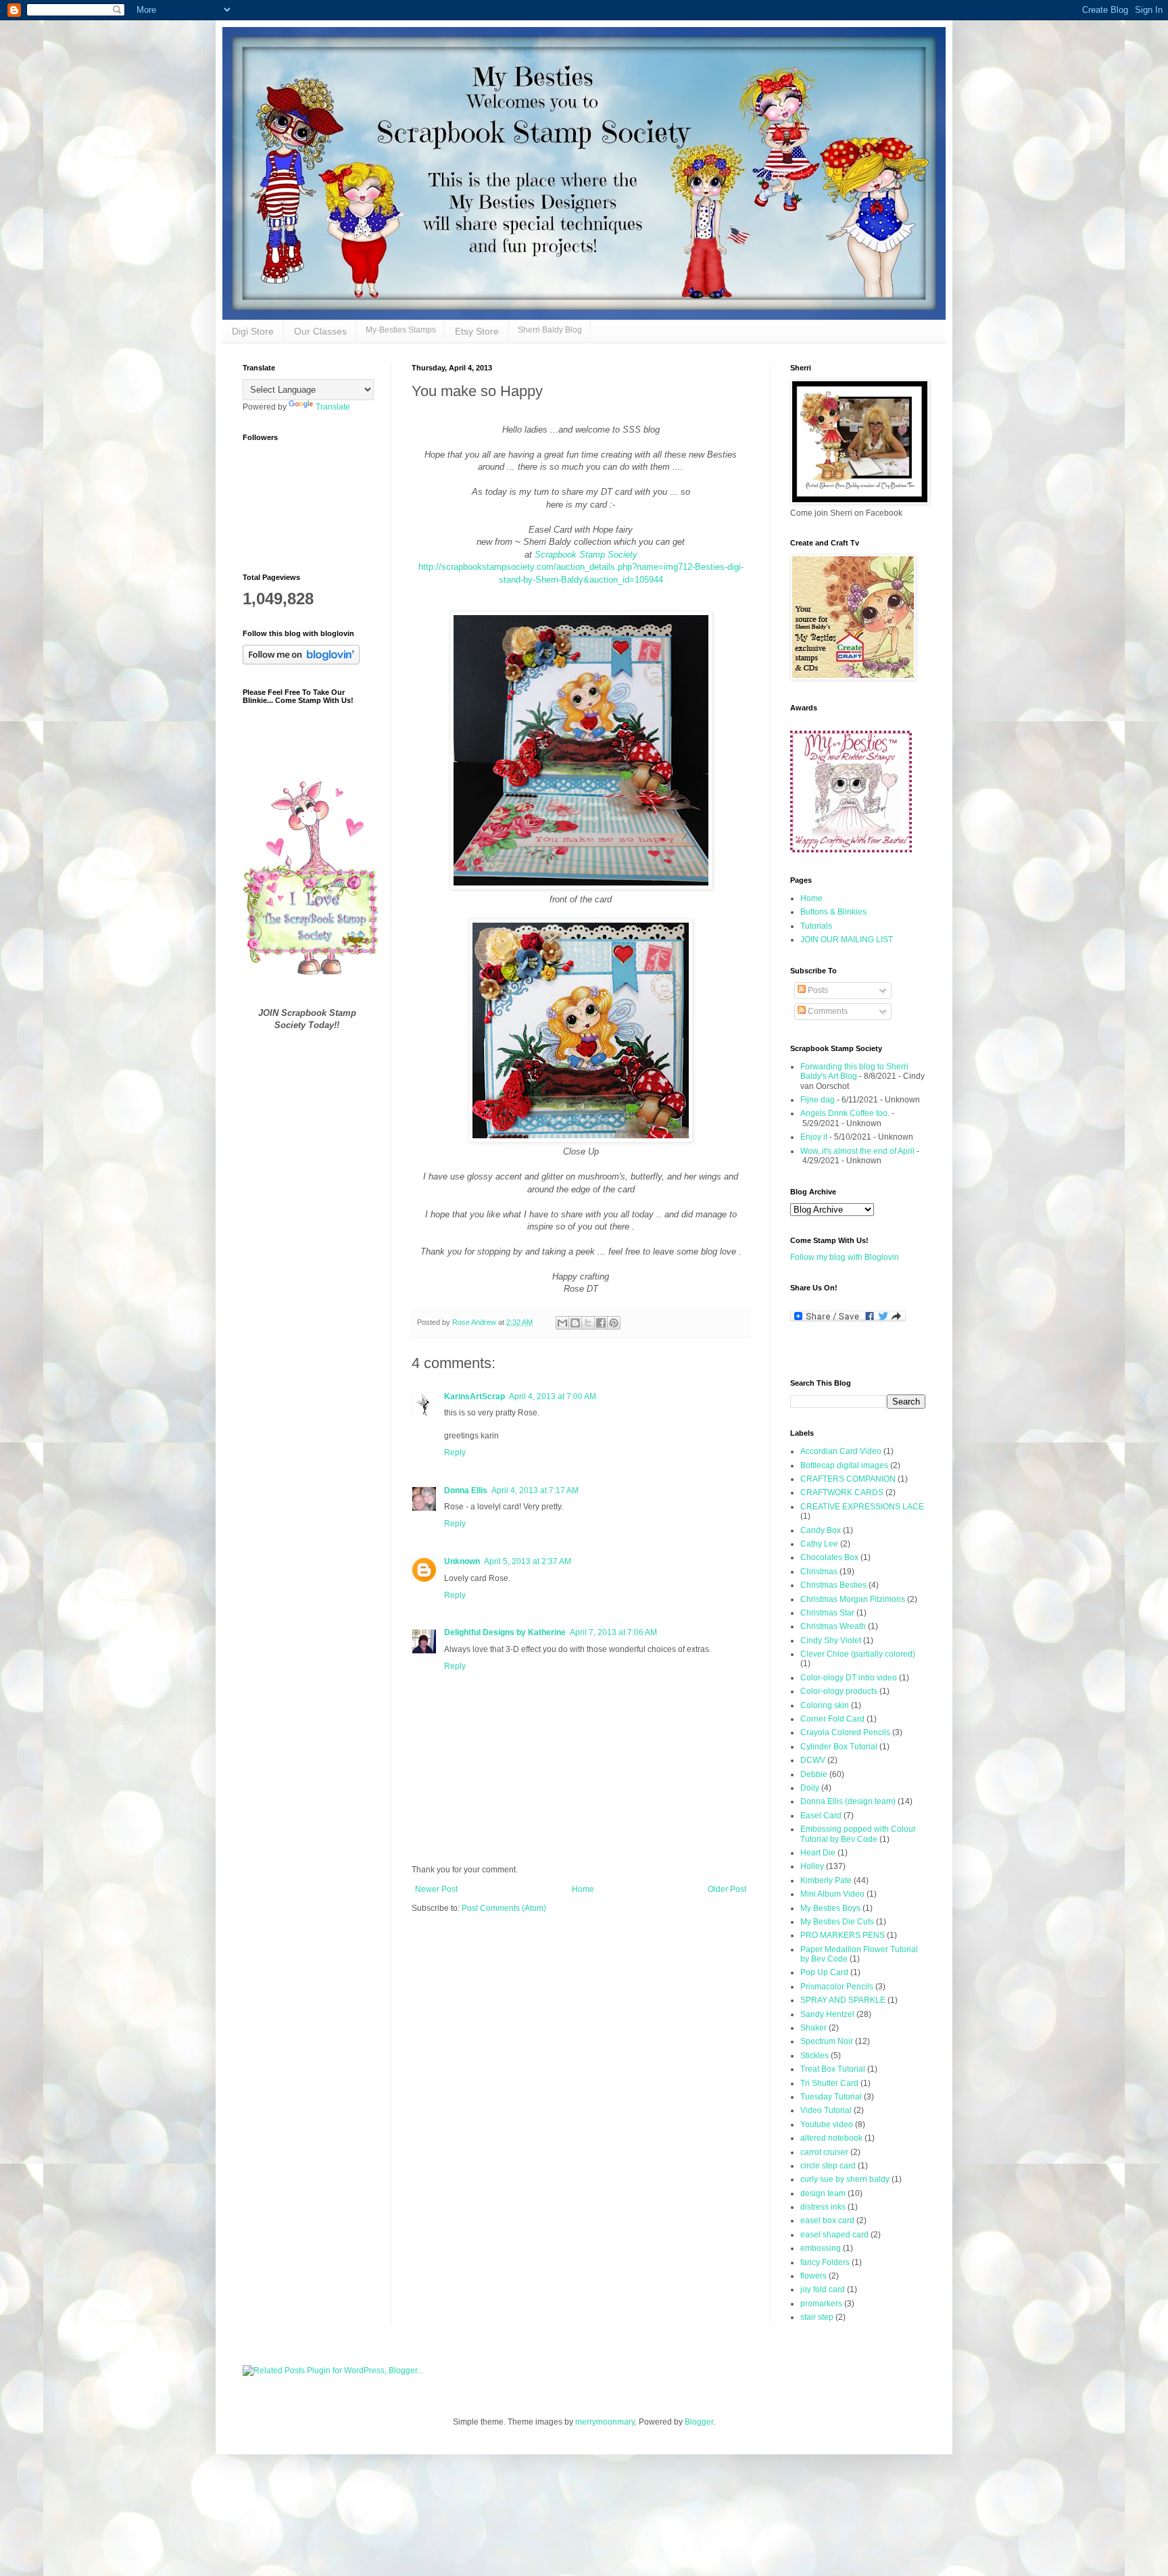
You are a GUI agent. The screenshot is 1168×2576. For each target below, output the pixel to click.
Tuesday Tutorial (831, 2097)
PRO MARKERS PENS (843, 1935)
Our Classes (320, 331)
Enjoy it (814, 1137)
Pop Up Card (824, 1972)
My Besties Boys (830, 1908)
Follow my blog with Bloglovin (845, 1257)
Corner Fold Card (832, 1719)
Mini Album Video (832, 1894)
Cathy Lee (819, 1544)
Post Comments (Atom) (504, 1908)
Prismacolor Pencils (837, 1987)
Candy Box (821, 1530)
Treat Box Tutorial (833, 2069)
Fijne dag (818, 1100)
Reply (455, 1453)
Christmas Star (827, 1613)
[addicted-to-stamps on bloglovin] (301, 662)
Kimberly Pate (826, 1880)
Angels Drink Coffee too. (845, 1113)
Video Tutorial (826, 2110)
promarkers (821, 2304)
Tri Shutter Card (829, 2083)
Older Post (727, 1889)
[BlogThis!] (575, 1323)
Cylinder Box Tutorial (839, 1747)
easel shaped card (834, 2235)
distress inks (823, 2207)
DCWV (813, 1760)
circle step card (828, 2166)
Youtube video (827, 2124)
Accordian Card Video (841, 1451)
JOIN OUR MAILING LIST (847, 940)
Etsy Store (477, 331)
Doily (810, 1788)
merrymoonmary (605, 2422)
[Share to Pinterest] (614, 1323)
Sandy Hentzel (827, 2014)
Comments (827, 1011)
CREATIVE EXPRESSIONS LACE (862, 1507)
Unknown (462, 1561)
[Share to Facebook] (601, 1323)
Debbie (814, 1774)
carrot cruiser (824, 2152)
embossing (821, 2248)
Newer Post (436, 1889)
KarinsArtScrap (474, 1396)
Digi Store (253, 331)
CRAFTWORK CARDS (842, 1492)
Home (583, 1889)
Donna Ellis (466, 1490)
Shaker (813, 2028)
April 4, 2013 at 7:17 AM (535, 1490)
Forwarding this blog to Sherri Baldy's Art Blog (854, 1071)
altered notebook (831, 2138)
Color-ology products (839, 1691)
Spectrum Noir (827, 2041)
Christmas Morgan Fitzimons (853, 1599)
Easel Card (821, 1816)
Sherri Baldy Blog (550, 330)
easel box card (827, 2220)
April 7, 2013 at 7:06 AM (613, 1632)
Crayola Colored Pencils (845, 1732)
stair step (817, 2317)
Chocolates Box (829, 1557)
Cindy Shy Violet (831, 1641)
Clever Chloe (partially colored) (858, 1654)
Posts (817, 990)
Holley (812, 1866)
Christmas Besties (833, 1585)
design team (823, 2193)
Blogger (699, 2422)
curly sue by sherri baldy (845, 2179)
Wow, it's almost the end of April (857, 1151)
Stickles (814, 2056)
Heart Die (818, 1853)
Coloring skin (825, 1705)
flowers (813, 2276)
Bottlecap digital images (844, 1465)
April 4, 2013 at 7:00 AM (553, 1396)
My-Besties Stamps (401, 330)
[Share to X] (588, 1323)
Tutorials (816, 926)
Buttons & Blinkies (833, 912)
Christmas (819, 1572)
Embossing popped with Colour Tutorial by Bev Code (858, 1834)
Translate (333, 407)
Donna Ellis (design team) (848, 1801)
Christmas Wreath (833, 1626)
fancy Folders (825, 2262)
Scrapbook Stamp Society (586, 555)
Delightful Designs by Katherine (505, 1632)
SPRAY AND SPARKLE (843, 2000)
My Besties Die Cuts (837, 1922)
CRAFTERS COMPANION (848, 1479)
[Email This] (562, 1323)
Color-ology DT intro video (849, 1678)
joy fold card (823, 2289)
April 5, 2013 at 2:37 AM (528, 1561)
